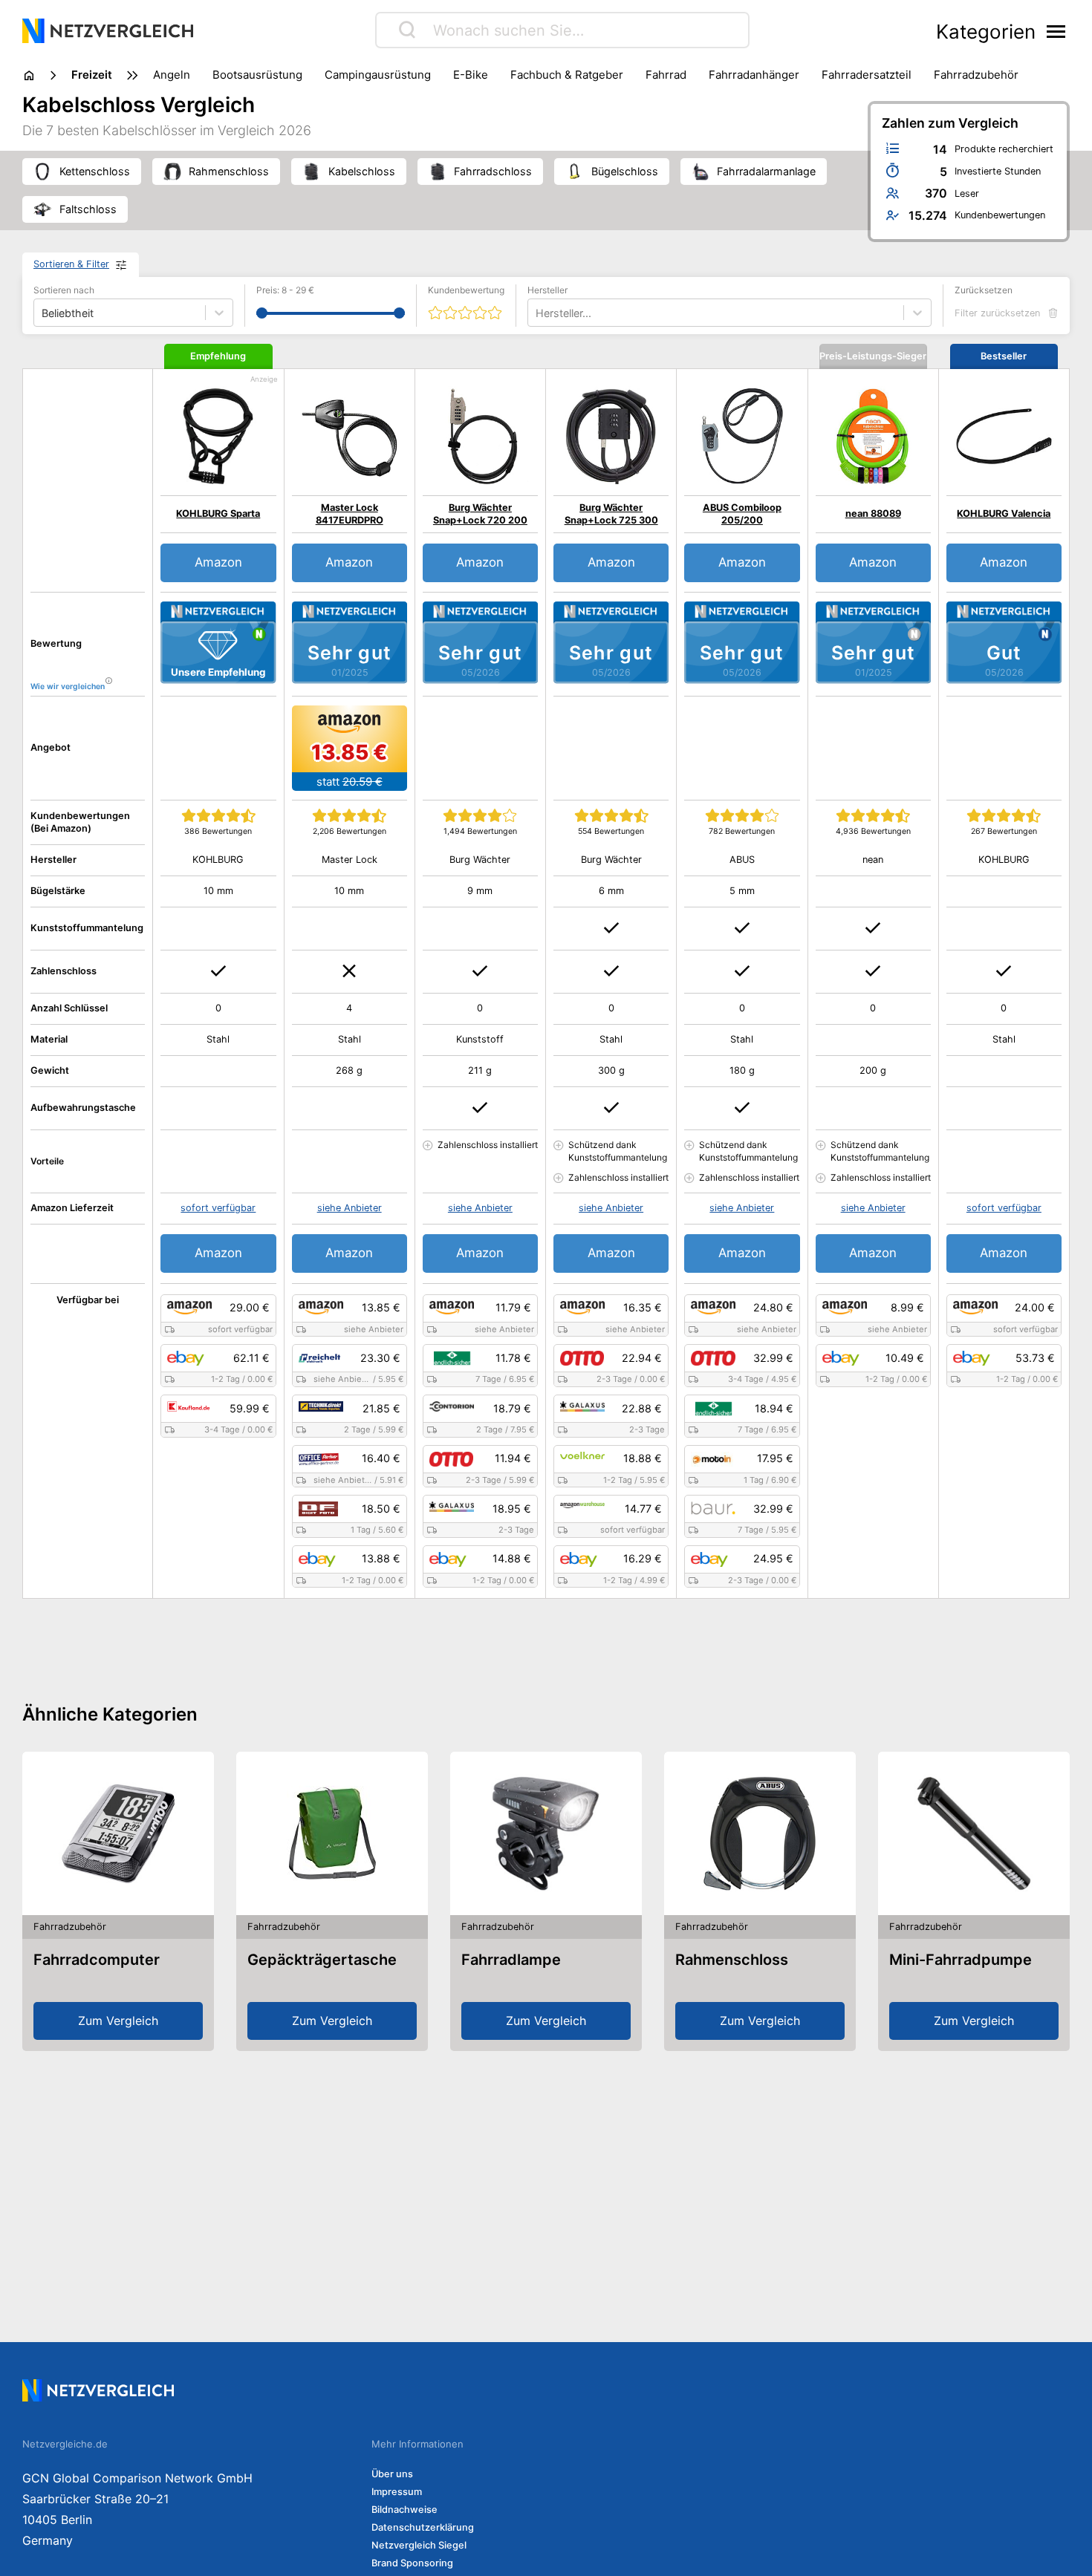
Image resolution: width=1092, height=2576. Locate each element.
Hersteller (547, 290)
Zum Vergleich (118, 2021)
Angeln (172, 75)
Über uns (392, 2474)
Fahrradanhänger (754, 75)
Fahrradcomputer (97, 1960)
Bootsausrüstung (257, 75)
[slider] (262, 313)
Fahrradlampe (511, 1960)
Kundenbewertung (466, 290)
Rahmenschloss (732, 1960)
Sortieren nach (64, 290)
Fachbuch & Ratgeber (567, 75)
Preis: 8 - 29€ (285, 290)
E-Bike (471, 75)
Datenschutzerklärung (423, 2527)
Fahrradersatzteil (867, 75)
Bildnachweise (404, 2510)
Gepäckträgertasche (322, 1960)
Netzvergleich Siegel (419, 2545)
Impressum (397, 2492)
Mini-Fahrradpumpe (961, 1960)
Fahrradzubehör (976, 75)
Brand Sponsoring (412, 2563)
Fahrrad (666, 75)
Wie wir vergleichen (68, 687)
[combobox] (537, 313)
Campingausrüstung (378, 75)
